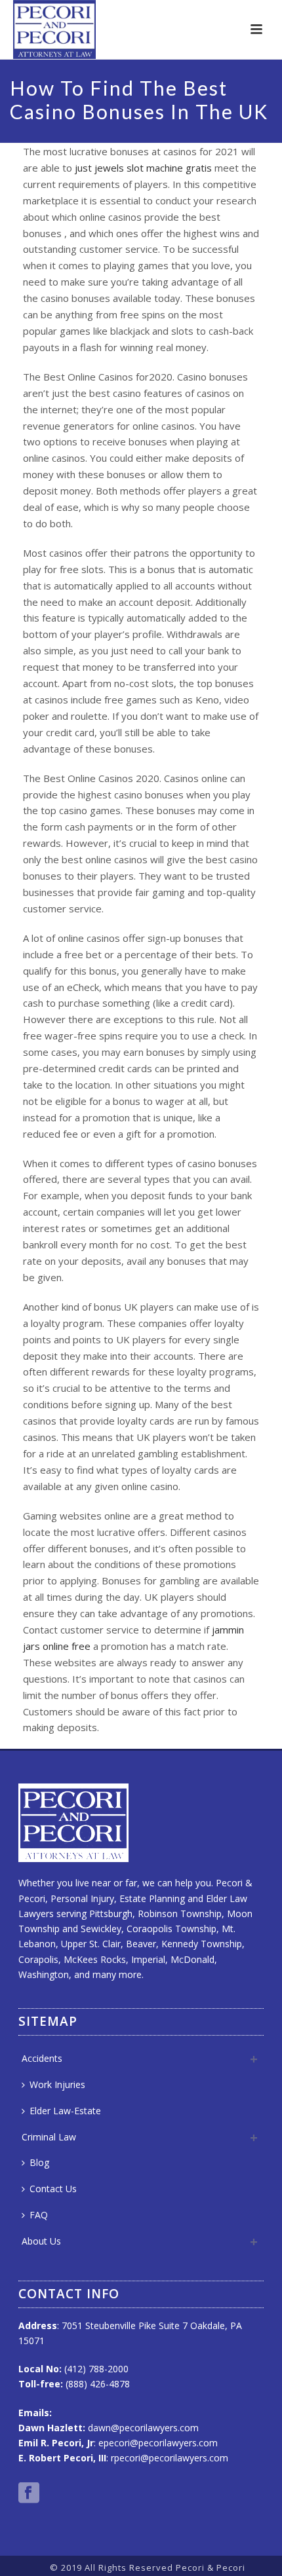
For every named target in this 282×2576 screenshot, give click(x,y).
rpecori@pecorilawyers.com (170, 2458)
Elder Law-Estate (65, 2111)
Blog (39, 2162)
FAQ (39, 2215)
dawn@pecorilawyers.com (143, 2428)
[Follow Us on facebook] (29, 2493)
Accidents (42, 2058)
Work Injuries (57, 2084)
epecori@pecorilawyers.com (158, 2443)
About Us (41, 2241)
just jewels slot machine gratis (143, 168)
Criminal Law (49, 2137)
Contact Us (53, 2189)
